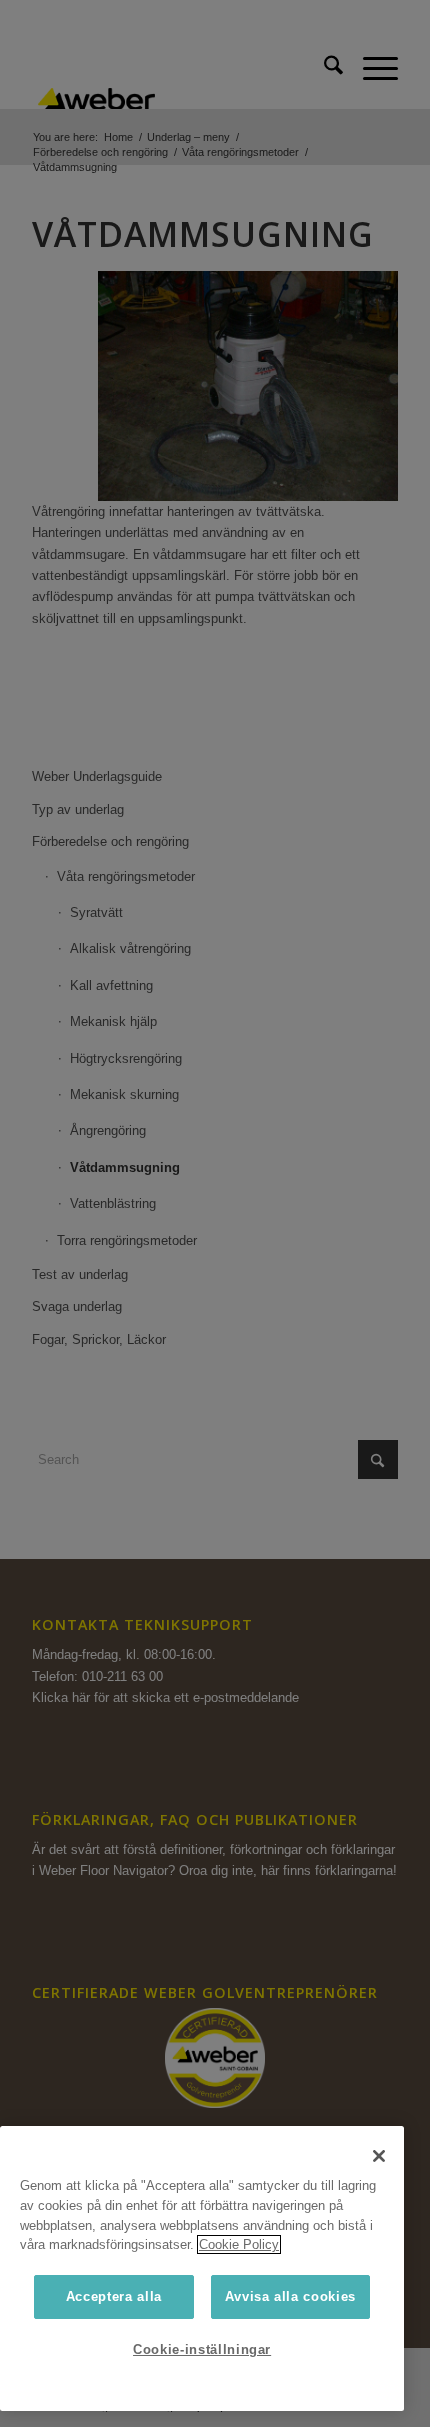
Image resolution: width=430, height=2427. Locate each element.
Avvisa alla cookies (290, 2296)
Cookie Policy (239, 2244)
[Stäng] (379, 2156)
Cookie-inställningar (202, 2349)
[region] (202, 2268)
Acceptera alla (114, 2296)
